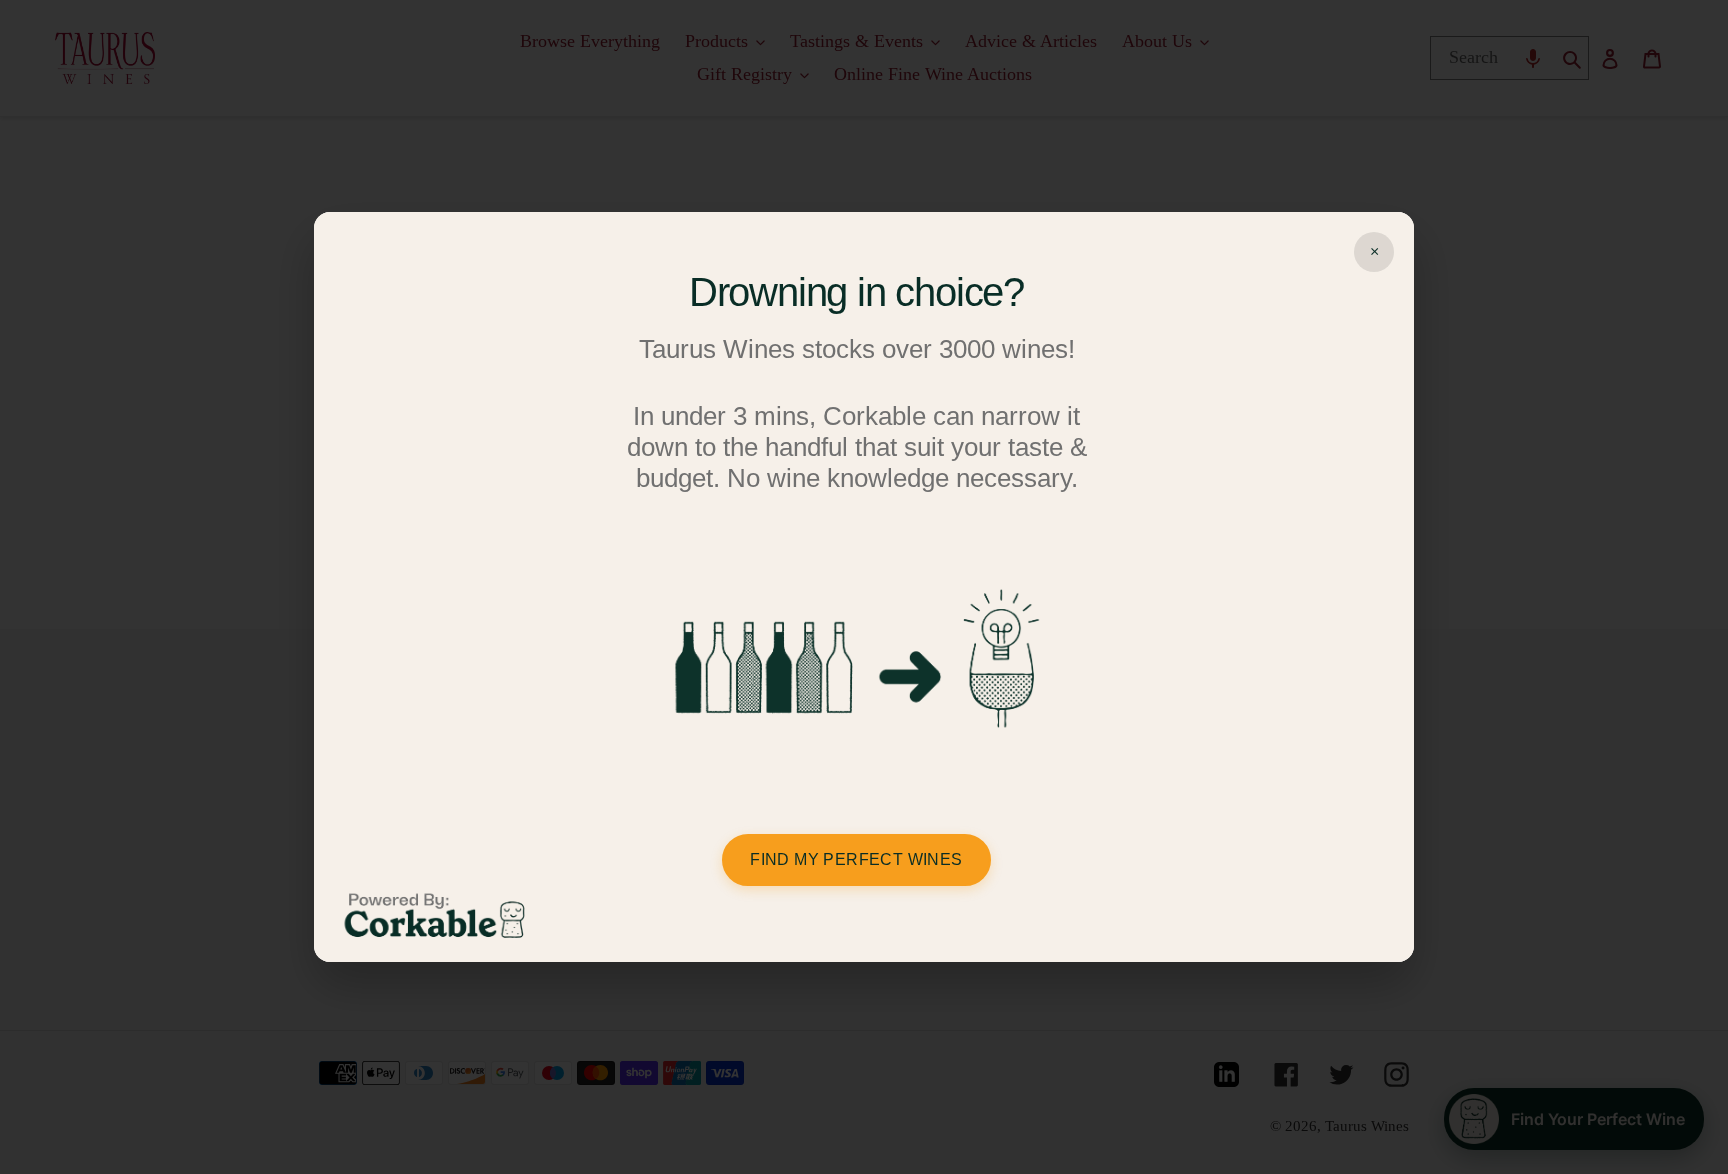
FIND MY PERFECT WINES (856, 859)
